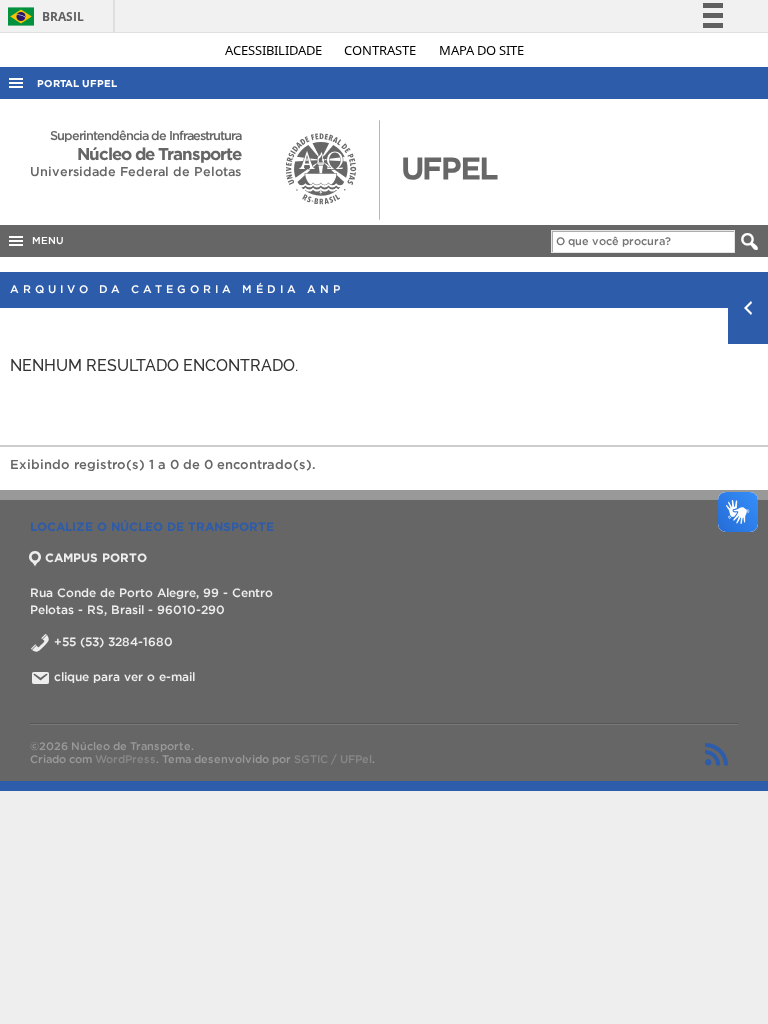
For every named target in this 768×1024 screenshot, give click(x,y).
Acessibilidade (275, 50)
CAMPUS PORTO (96, 557)
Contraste (381, 50)
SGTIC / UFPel (333, 759)
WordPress (125, 759)
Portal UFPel (77, 83)
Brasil (42, 16)
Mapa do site (481, 50)
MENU (45, 240)
